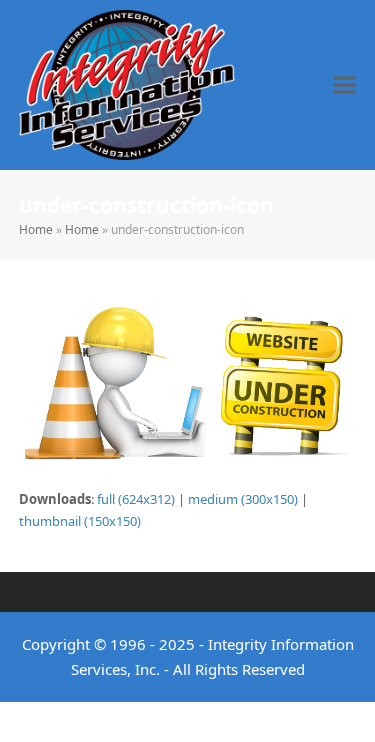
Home (36, 229)
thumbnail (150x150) (80, 521)
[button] (345, 84)
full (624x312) (136, 499)
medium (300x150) (243, 499)
